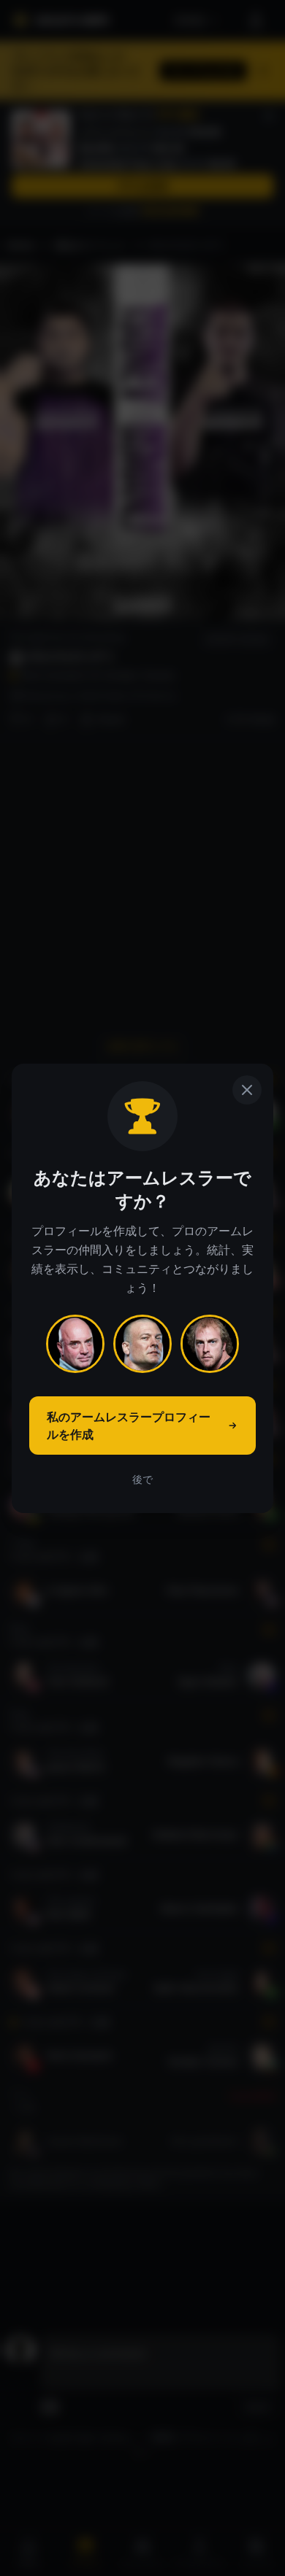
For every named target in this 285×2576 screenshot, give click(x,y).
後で (142, 1479)
